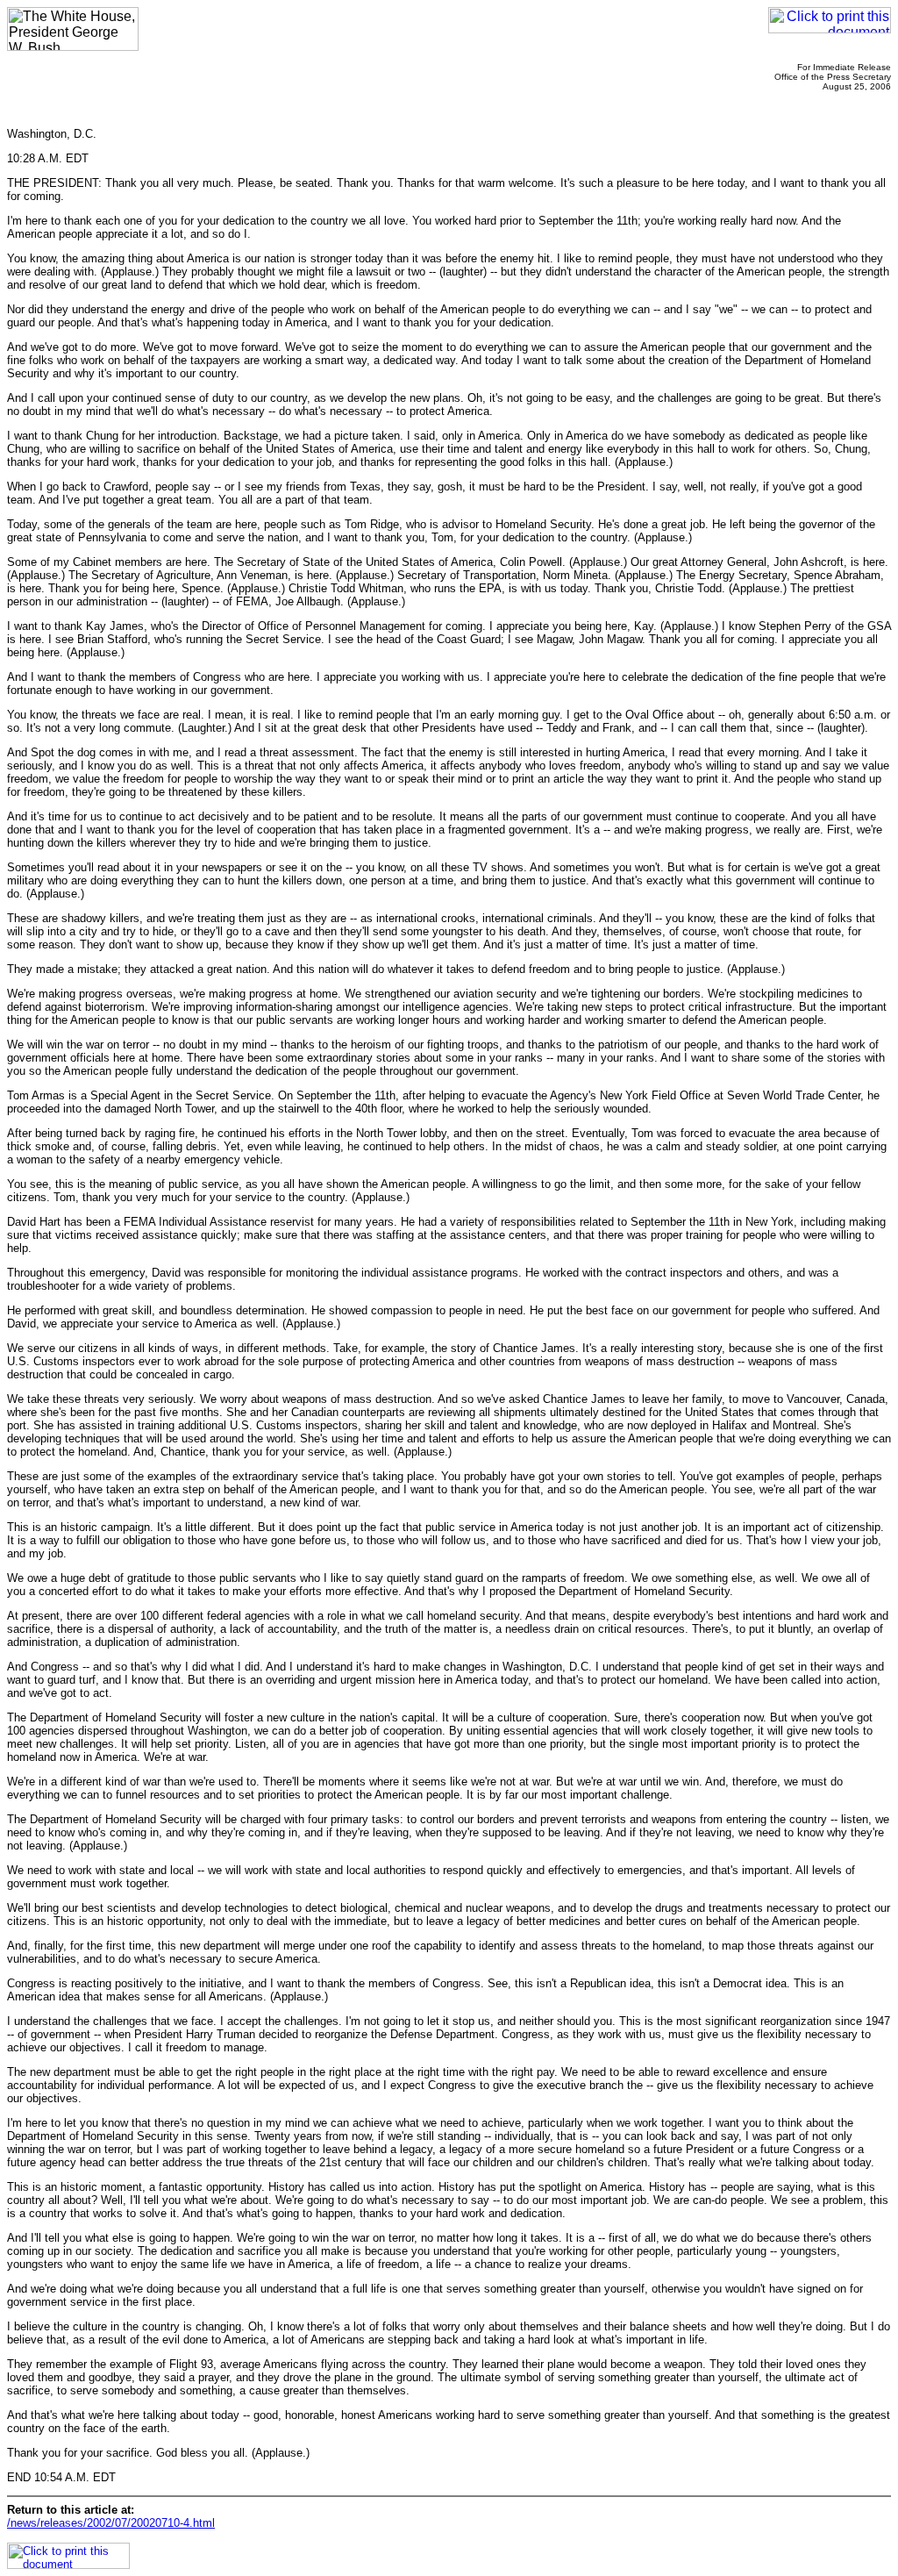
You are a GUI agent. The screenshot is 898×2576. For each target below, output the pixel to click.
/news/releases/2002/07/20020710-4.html (111, 2523)
